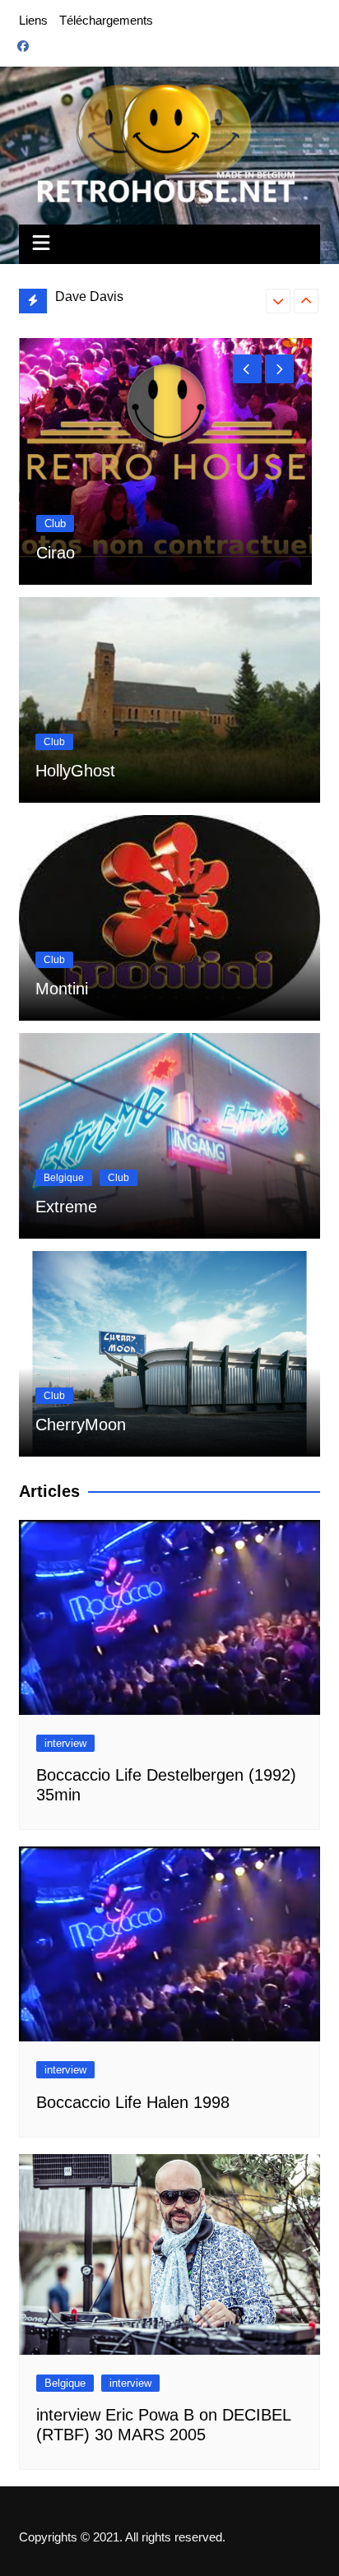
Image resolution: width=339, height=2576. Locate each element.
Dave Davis (89, 297)
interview (65, 1743)
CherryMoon (81, 1425)
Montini (62, 989)
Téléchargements (106, 20)
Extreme (66, 1207)
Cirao (56, 553)
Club (55, 524)
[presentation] (278, 301)
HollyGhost (75, 771)
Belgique (64, 1178)
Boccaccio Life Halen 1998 (133, 2102)
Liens (33, 20)
